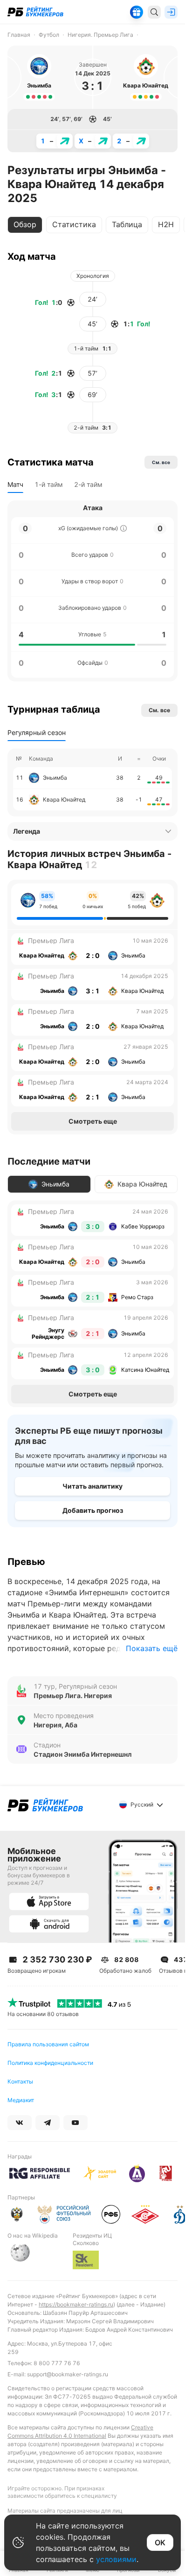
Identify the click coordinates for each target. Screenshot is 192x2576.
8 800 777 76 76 (57, 2363)
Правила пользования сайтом (48, 2044)
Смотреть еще (93, 1121)
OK (160, 2542)
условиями (116, 2559)
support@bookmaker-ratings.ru (68, 2374)
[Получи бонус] (137, 12)
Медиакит (21, 2100)
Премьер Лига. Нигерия (73, 1696)
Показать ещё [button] (152, 1648)
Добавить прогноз (93, 1510)
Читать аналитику (93, 1486)
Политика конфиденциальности (50, 2063)
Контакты (20, 2081)
